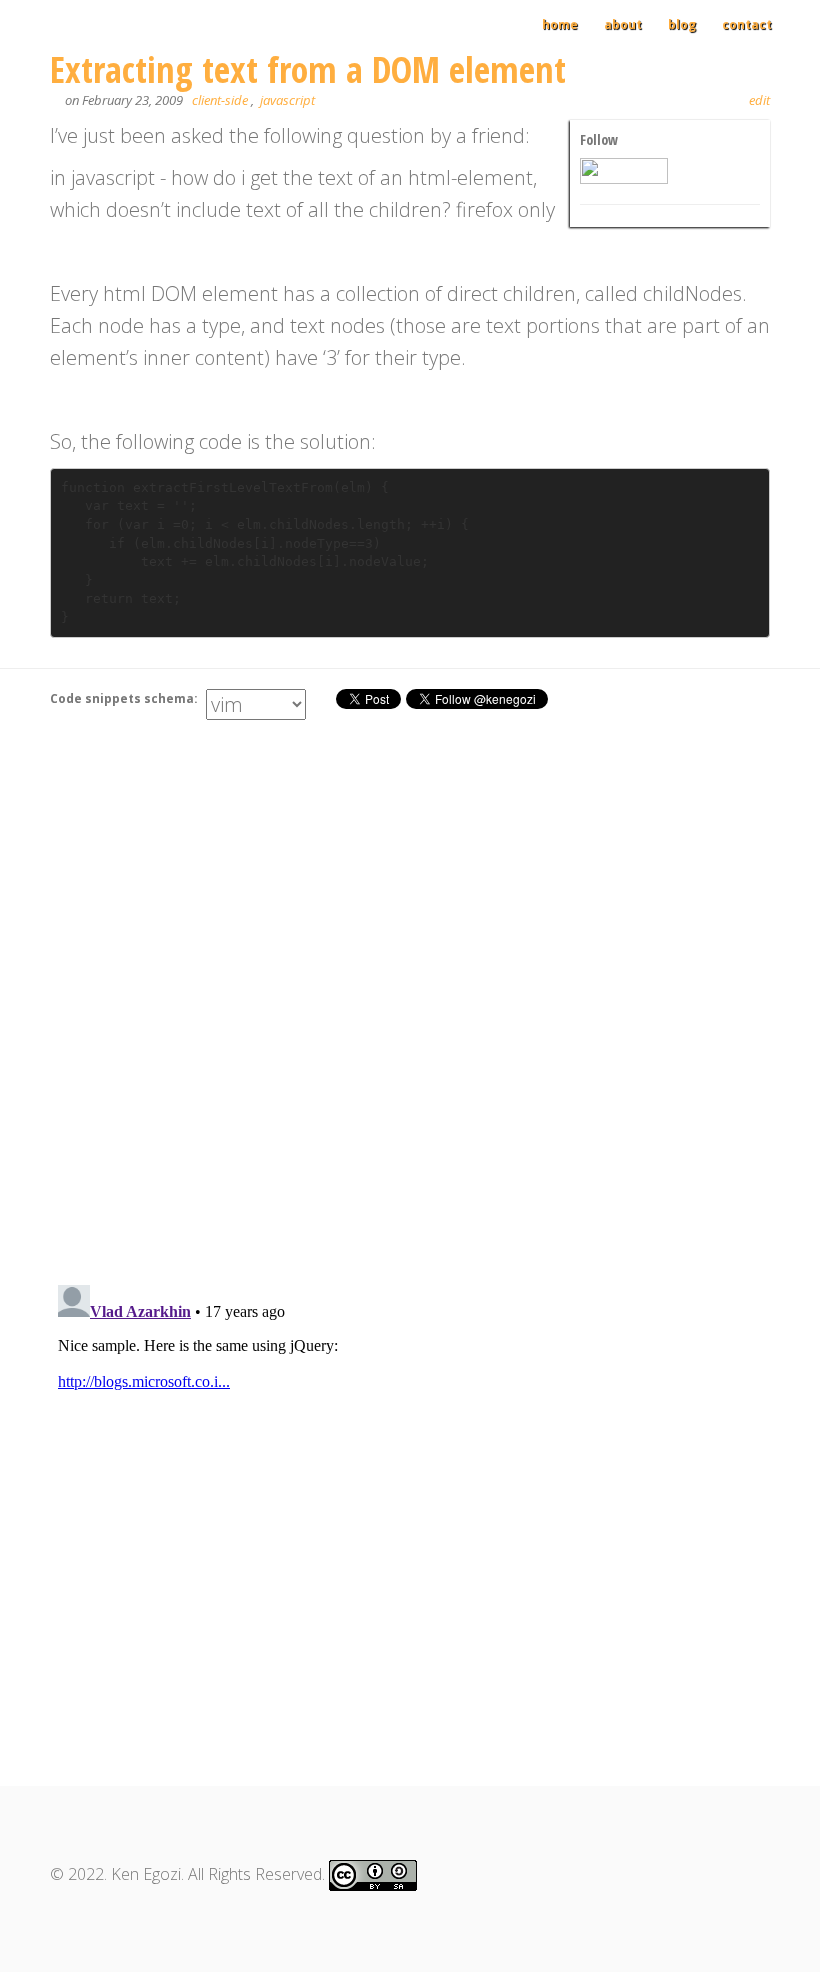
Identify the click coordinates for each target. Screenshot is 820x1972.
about (623, 24)
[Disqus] (410, 1006)
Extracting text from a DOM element (308, 69)
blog (682, 24)
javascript (287, 100)
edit (759, 100)
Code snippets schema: (125, 698)
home (560, 24)
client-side (220, 100)
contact (747, 24)
